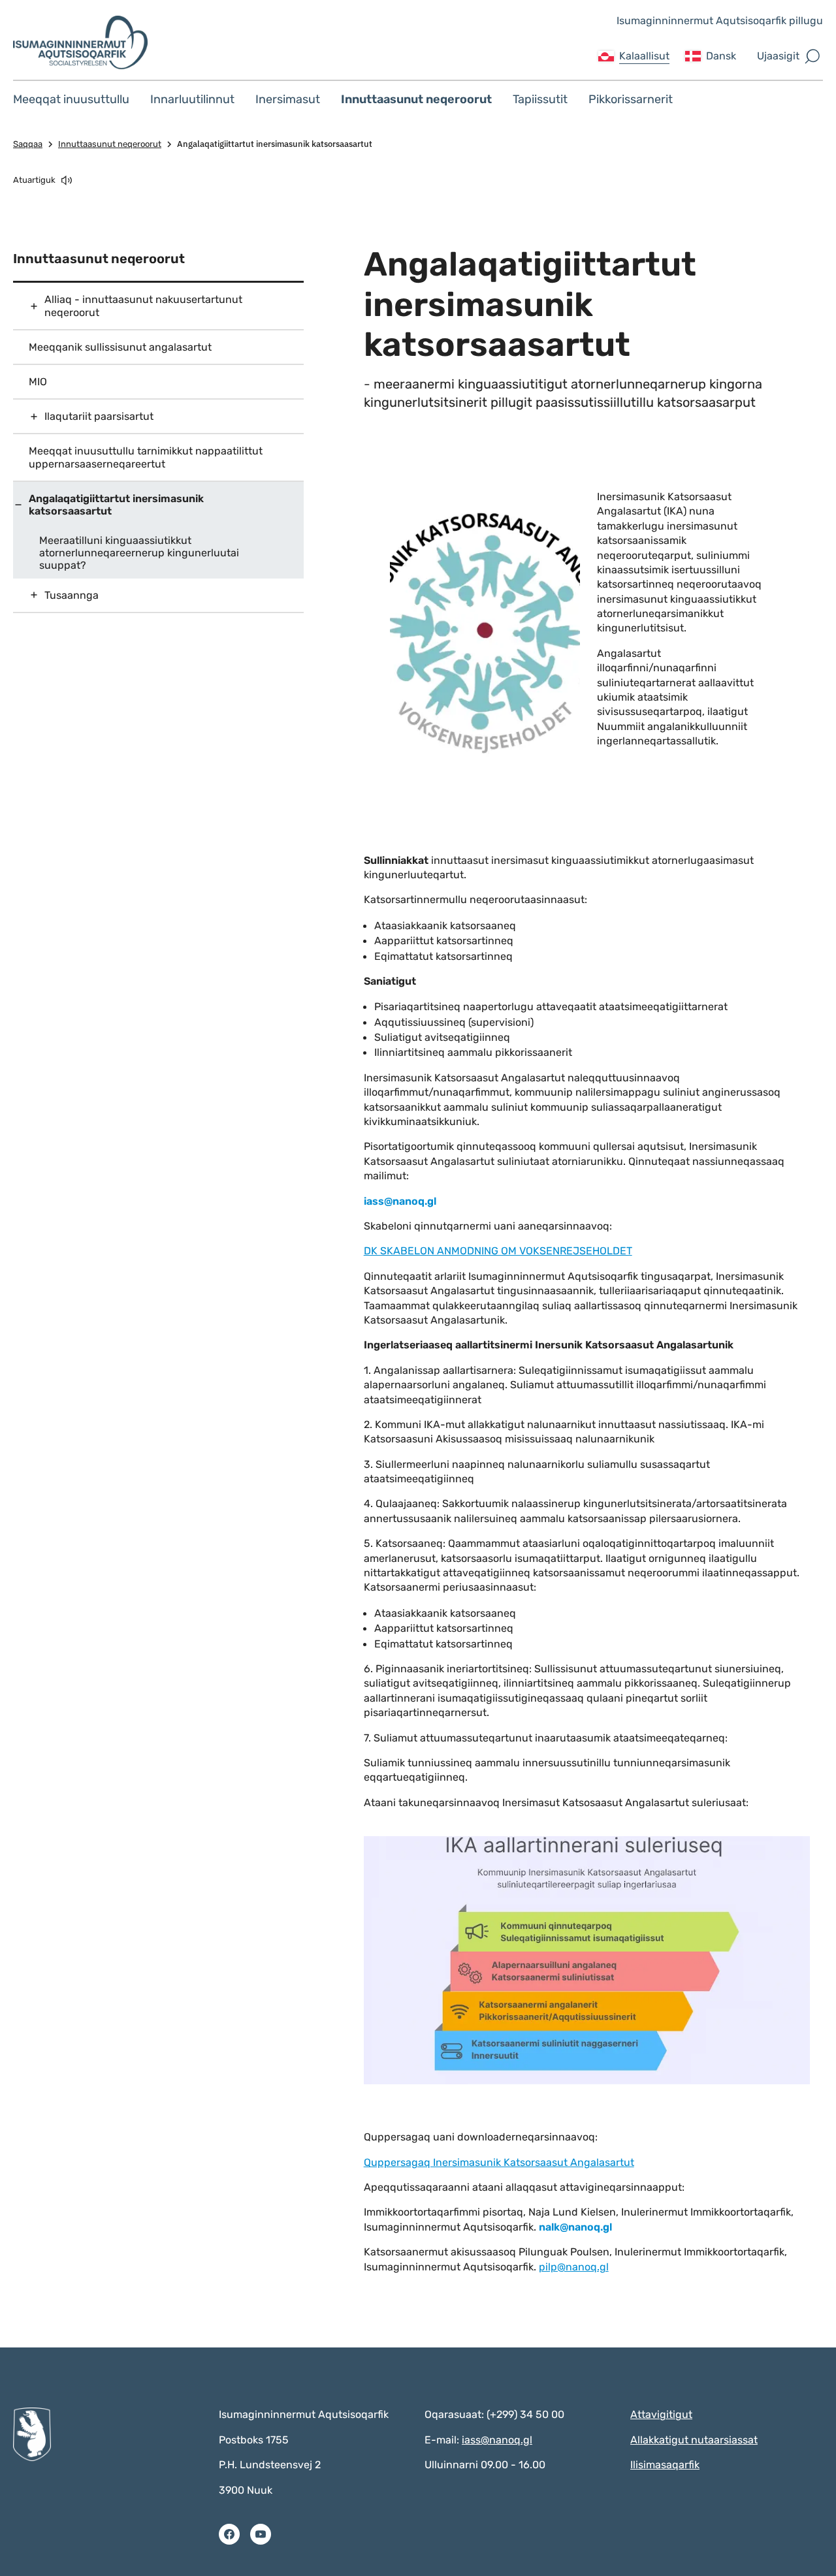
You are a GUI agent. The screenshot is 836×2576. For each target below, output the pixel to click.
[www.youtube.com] (261, 2534)
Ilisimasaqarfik (665, 2465)
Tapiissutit (540, 99)
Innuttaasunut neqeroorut (416, 99)
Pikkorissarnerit (631, 99)
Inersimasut (288, 99)
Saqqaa (28, 144)
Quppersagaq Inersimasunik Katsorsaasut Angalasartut (499, 2162)
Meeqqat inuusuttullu (71, 99)
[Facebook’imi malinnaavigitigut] (229, 2534)
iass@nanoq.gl (497, 2440)
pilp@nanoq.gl (574, 2267)
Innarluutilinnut (192, 99)
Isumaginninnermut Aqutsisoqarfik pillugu (720, 21)
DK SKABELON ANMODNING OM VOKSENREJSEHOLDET (498, 1251)
